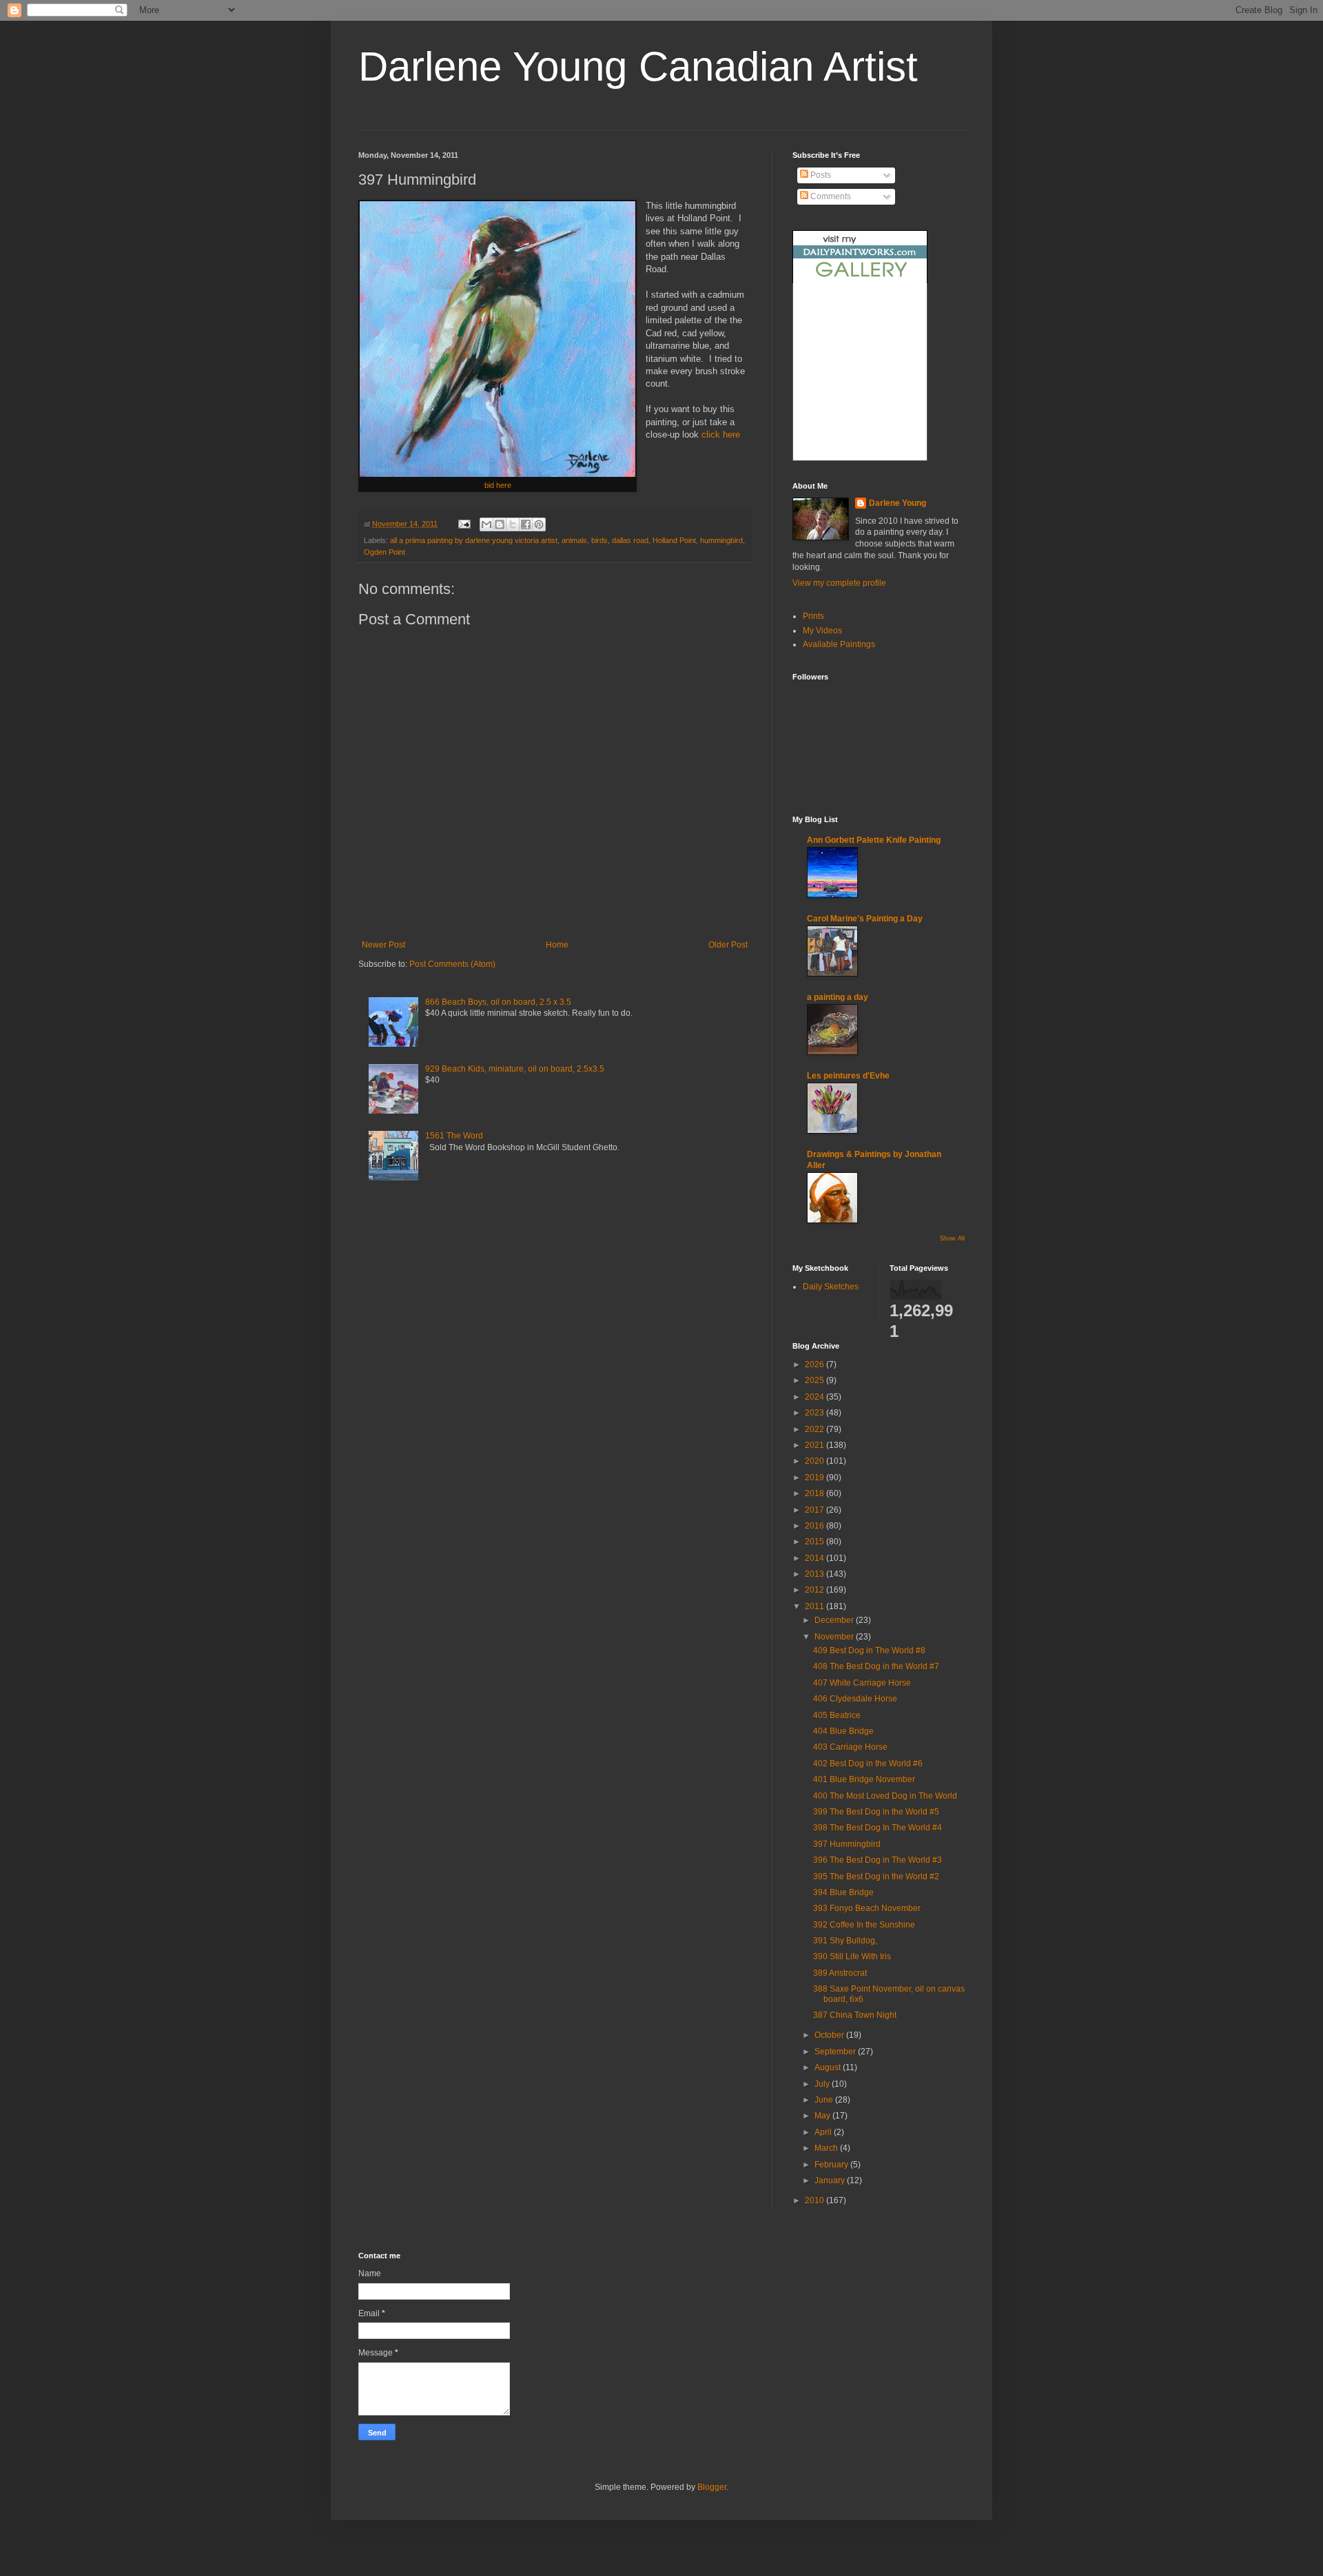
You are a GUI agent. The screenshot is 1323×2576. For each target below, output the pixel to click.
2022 (816, 1429)
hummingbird (721, 540)
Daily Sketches (831, 1287)
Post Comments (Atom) (452, 964)
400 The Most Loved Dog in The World (885, 1796)
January (831, 2180)
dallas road (630, 540)
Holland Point (674, 540)
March (827, 2148)
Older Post (728, 945)
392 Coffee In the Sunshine (864, 1925)
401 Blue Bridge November (864, 1779)
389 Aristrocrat (840, 1973)
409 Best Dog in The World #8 (869, 1650)
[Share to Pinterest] (539, 524)
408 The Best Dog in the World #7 (876, 1666)
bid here (498, 485)
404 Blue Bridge (843, 1731)
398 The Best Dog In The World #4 (878, 1828)
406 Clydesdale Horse (855, 1699)
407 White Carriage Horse (862, 1683)
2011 (816, 1606)
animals (574, 540)
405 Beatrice (837, 1715)
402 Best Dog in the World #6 (868, 1764)
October (830, 2035)
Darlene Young (898, 503)
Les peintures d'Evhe (848, 1076)
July (823, 2084)
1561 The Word (454, 1136)
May (823, 2116)
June (825, 2100)
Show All (952, 1238)
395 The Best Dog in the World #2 (876, 1877)
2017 (816, 1510)
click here (721, 435)
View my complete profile (839, 583)
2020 (816, 1461)
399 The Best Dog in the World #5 (876, 1812)
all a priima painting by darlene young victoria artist (474, 540)
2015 (816, 1542)
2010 (816, 2200)
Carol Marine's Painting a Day (865, 919)
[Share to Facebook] (526, 524)
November (835, 1637)
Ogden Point (384, 552)
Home (557, 945)
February (832, 2165)
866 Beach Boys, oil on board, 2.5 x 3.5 (498, 1002)
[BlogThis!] (500, 524)
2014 (816, 1558)
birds (599, 540)
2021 (816, 1445)
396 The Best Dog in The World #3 (878, 1860)
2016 (816, 1526)
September (836, 2052)
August (829, 2067)
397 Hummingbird (847, 1844)
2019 (816, 1478)
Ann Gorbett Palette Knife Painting (874, 840)
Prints (813, 616)
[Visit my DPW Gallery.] (860, 280)
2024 (816, 1397)
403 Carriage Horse (850, 1747)
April (824, 2132)
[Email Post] (464, 524)
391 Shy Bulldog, (845, 1941)
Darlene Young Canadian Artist (638, 67)
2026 (816, 1364)
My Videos (822, 631)
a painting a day (838, 997)
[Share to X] (513, 524)
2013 (816, 1574)
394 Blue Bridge (843, 1892)
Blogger (712, 2487)
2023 (816, 1413)
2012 (816, 1590)
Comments (830, 196)
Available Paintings (839, 644)
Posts (820, 175)
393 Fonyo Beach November (867, 1908)
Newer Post (383, 945)
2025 (816, 1380)
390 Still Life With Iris (852, 1956)
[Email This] (486, 524)
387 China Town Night (855, 2015)
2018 (816, 1493)
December (835, 1620)
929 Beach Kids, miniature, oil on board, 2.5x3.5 (515, 1069)
